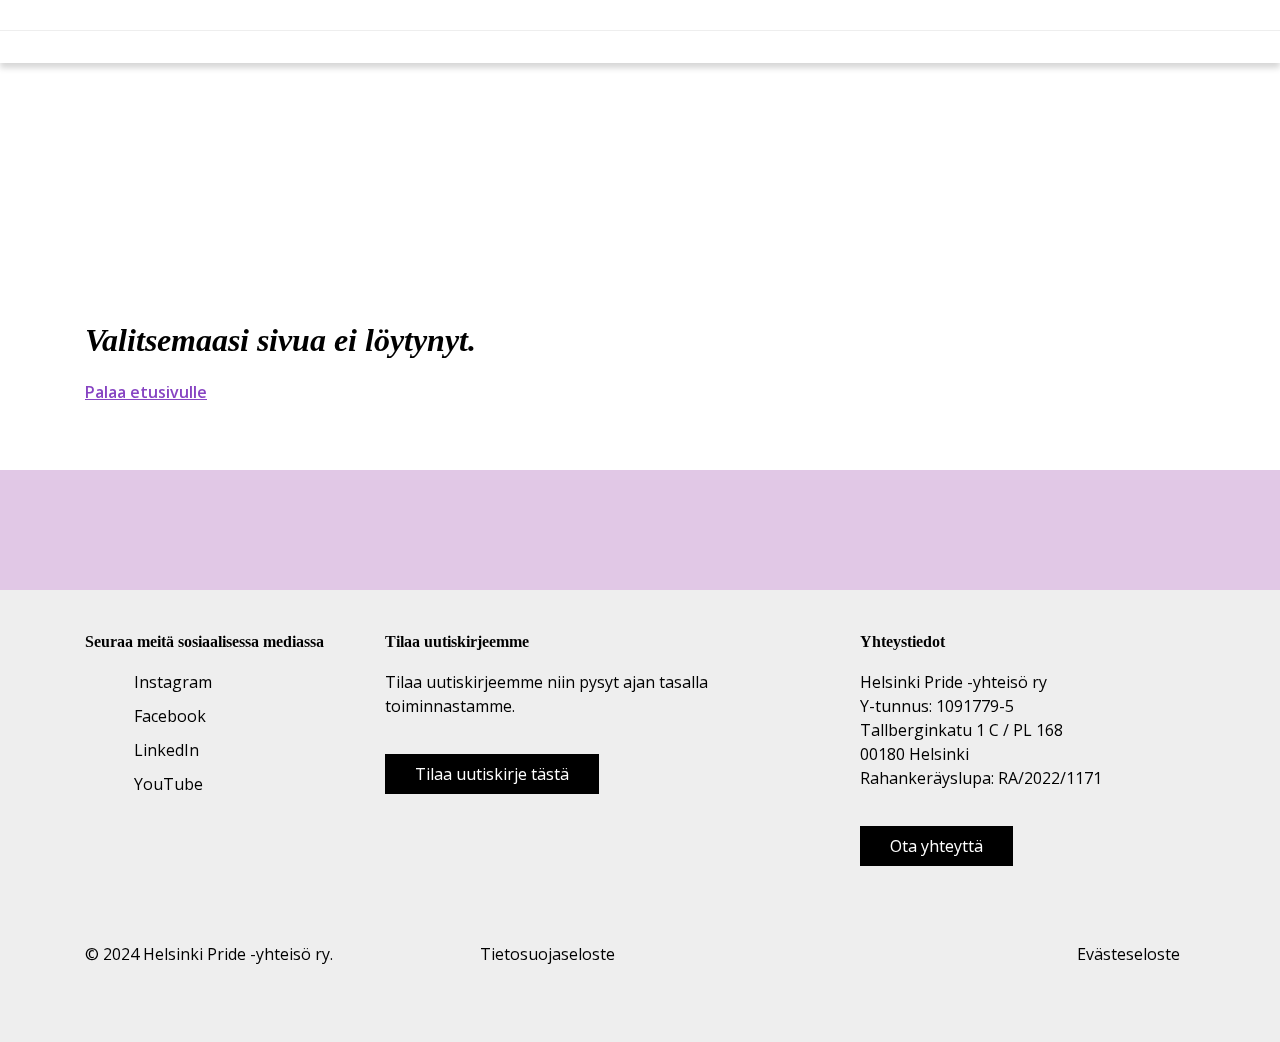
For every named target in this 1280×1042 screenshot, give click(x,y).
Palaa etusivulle (146, 392)
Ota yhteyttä (936, 846)
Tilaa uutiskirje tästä (492, 774)
